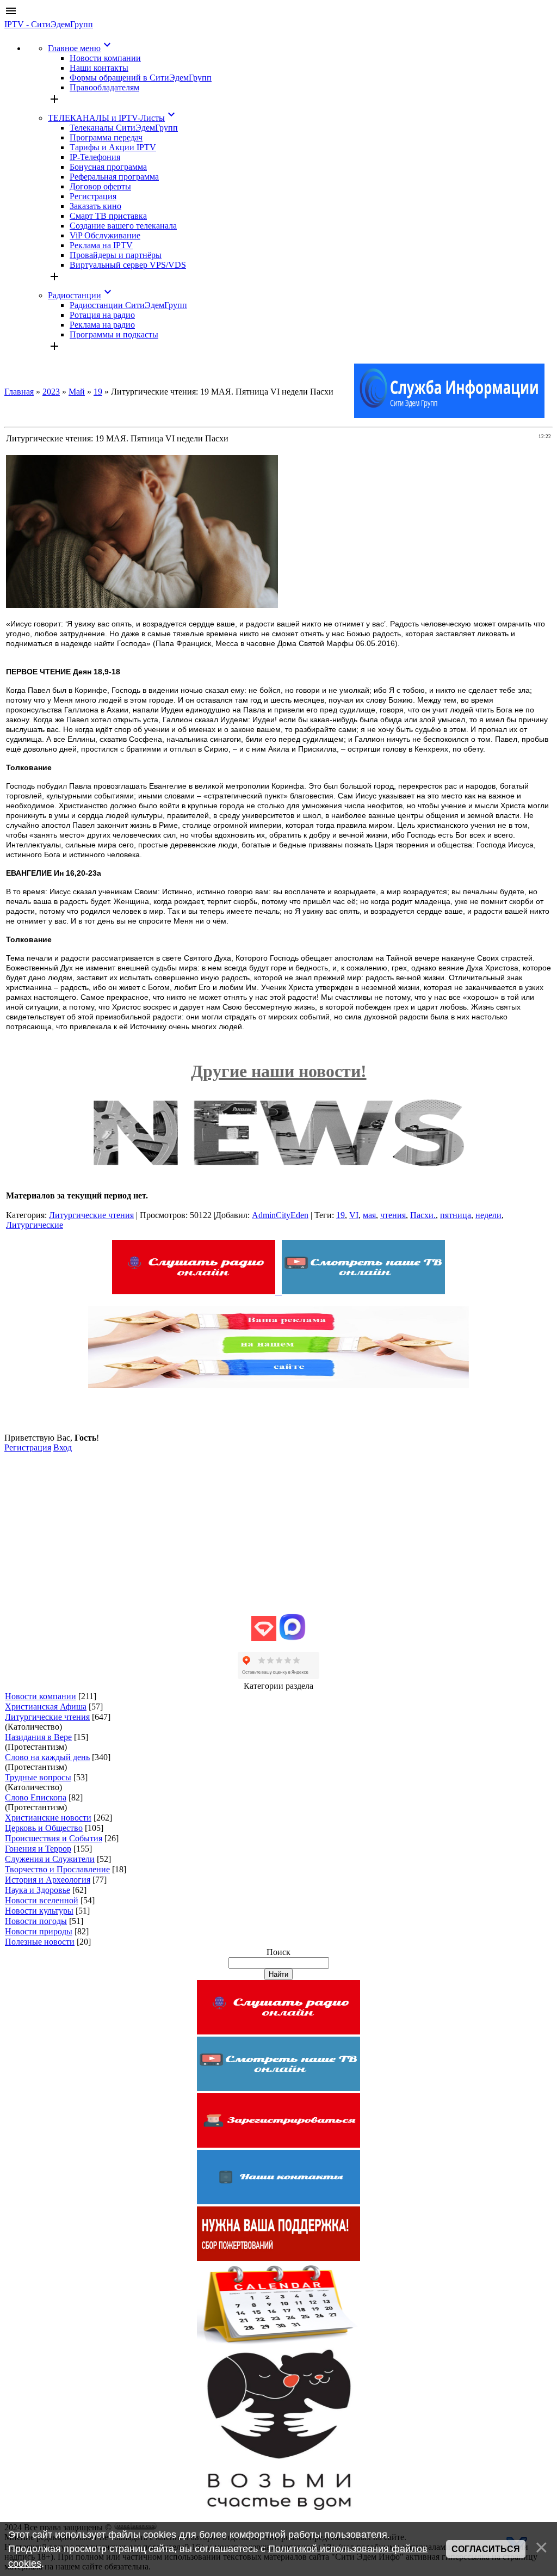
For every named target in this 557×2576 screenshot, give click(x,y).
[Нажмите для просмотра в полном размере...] (142, 605)
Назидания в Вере (38, 1737)
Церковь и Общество (44, 1828)
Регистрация (28, 1447)
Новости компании (41, 1696)
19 (98, 392)
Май (77, 392)
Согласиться (486, 2549)
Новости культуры (39, 1911)
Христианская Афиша (46, 1707)
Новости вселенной (42, 1900)
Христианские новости (48, 1818)
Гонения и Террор (38, 1849)
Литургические (35, 1225)
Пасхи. (423, 1215)
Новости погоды (36, 1921)
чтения (393, 1215)
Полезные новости (40, 1942)
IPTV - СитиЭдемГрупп (49, 24)
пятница (456, 1215)
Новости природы (39, 1931)
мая (369, 1215)
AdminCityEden (280, 1215)
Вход (63, 1447)
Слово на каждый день (47, 1757)
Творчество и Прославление (57, 1869)
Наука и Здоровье (38, 1890)
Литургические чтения (91, 1215)
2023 (51, 392)
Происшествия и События (54, 1838)
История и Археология (48, 1880)
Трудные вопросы (38, 1777)
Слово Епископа (36, 1797)
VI (354, 1215)
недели (488, 1215)
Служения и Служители (50, 1859)
